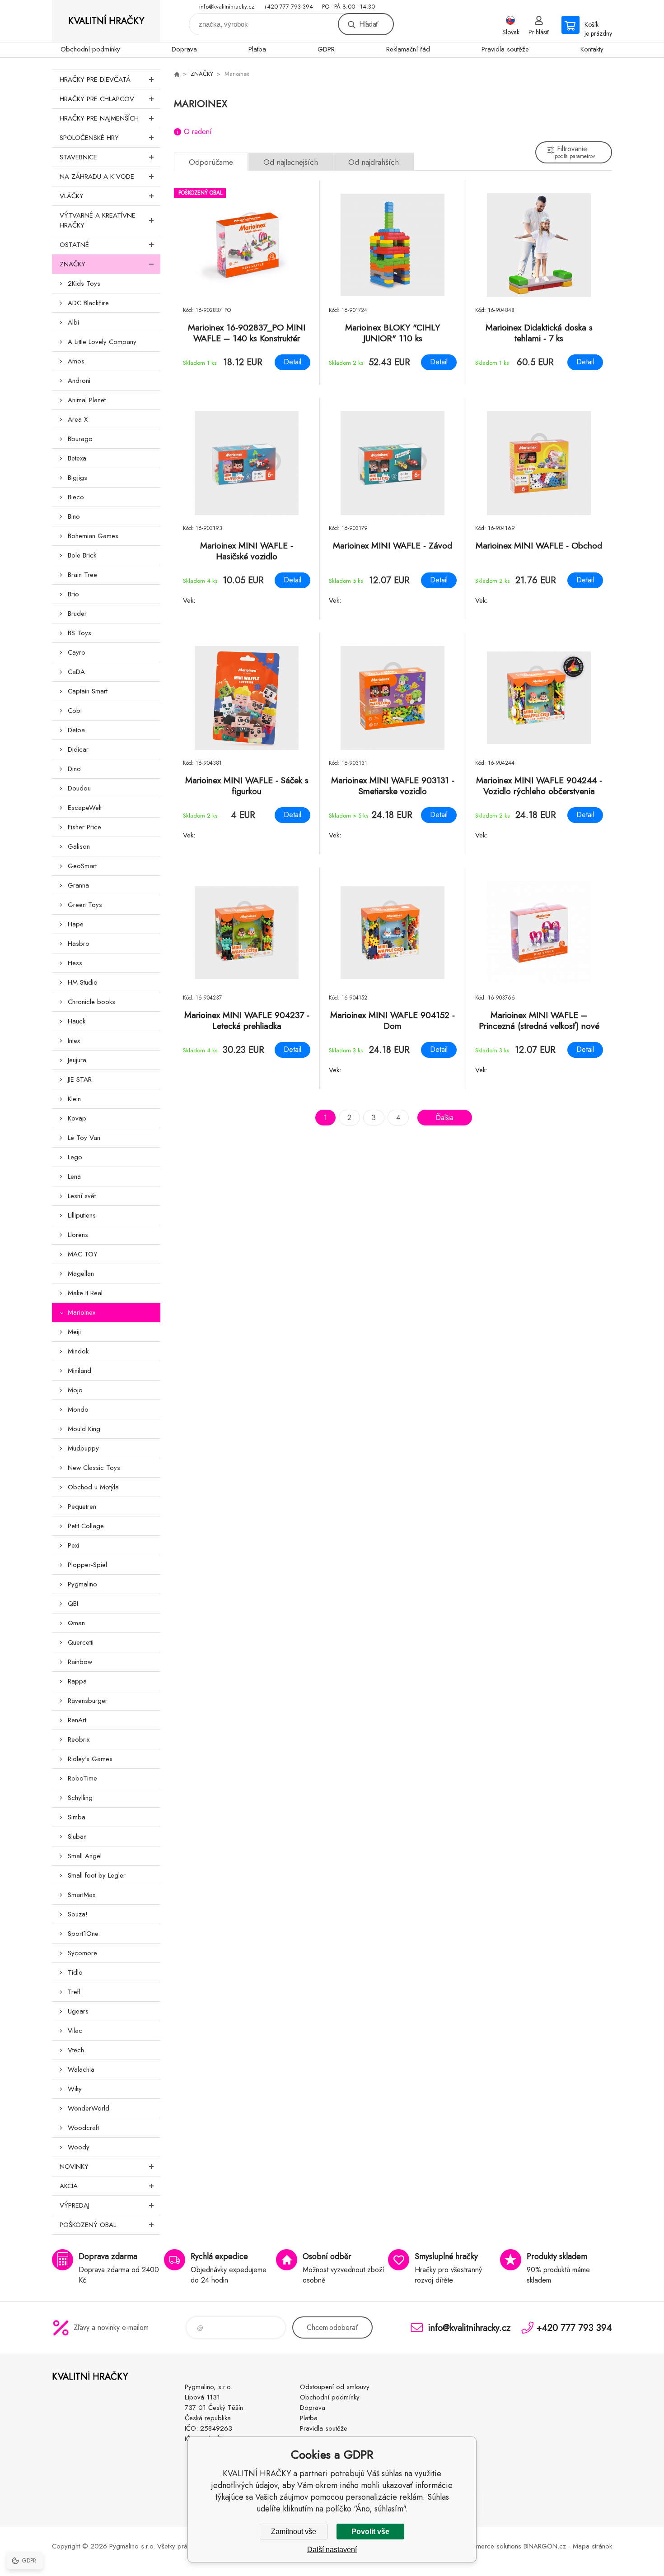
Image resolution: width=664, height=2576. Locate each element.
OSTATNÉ (74, 245)
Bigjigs (77, 478)
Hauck (77, 1021)
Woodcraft (83, 2128)
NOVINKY (74, 2167)
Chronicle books (91, 1002)
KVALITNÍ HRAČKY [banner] (106, 21)
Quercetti (81, 1642)
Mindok (78, 1351)
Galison (79, 846)
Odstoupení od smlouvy (335, 2387)
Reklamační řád (408, 49)
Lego (75, 1157)
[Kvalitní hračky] (177, 74)
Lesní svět (82, 1196)
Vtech (76, 2050)
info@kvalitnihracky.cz (227, 7)
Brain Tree (82, 575)
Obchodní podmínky (90, 49)
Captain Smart (88, 691)
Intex (74, 1041)
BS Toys (79, 633)
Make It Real (85, 1293)
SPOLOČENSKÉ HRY (89, 138)
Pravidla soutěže (505, 49)
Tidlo (75, 1972)
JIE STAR (80, 1079)
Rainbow (80, 1662)
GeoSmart (82, 866)
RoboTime (82, 1778)
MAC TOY (83, 1254)
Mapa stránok (592, 2546)
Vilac (75, 2031)
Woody (79, 2147)
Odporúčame (211, 162)
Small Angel (85, 1856)
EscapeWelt (85, 808)
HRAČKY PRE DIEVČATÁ (95, 79)
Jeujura (77, 1060)
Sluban (77, 1837)
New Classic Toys (94, 1468)
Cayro (77, 652)
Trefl (74, 1992)
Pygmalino (82, 1584)
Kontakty (592, 49)
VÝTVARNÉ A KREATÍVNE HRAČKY (98, 220)
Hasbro (79, 944)
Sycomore (82, 1953)
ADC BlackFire (88, 303)
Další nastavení (332, 2550)
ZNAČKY (72, 264)
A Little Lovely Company (102, 342)
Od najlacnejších (291, 162)
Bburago (80, 439)
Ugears (78, 2011)
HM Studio (83, 982)
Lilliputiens (82, 1215)
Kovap (77, 1118)
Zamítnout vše (294, 2532)
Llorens (78, 1235)
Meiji (74, 1332)
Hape (76, 924)
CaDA (76, 672)
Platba (257, 49)
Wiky (75, 2089)
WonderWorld (89, 2108)
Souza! (78, 1914)
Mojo (75, 1390)
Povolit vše (370, 2532)
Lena (74, 1176)
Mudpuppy (83, 1448)
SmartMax (82, 1895)
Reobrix (79, 1739)
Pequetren (82, 1507)
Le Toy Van (84, 1138)
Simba (77, 1817)
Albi (73, 322)
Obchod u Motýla (93, 1487)
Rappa (77, 1681)
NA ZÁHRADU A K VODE (97, 177)
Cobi (75, 711)
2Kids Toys (84, 284)
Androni (79, 381)
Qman (76, 1623)
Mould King (84, 1429)
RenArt (77, 1720)
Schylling (80, 1798)
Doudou (79, 788)
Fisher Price (84, 827)
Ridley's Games (90, 1759)
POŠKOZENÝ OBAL (88, 2225)
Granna (78, 885)
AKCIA (69, 2186)
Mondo (78, 1409)
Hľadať (369, 24)
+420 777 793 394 (288, 7)
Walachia (81, 2069)
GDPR (326, 49)
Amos (76, 361)
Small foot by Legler (97, 1875)
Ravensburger (88, 1701)
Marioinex (82, 1312)
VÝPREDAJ (75, 2205)
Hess (75, 963)
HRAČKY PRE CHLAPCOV (97, 99)
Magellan (81, 1274)
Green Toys (85, 905)
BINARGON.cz (545, 2546)
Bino (74, 516)
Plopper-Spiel (87, 1565)
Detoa (76, 730)
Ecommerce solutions (491, 2546)
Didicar (78, 749)
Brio (73, 594)
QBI (73, 1604)
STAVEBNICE (78, 157)
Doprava (184, 49)
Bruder (77, 614)
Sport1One (83, 1934)
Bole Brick (82, 555)
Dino (74, 769)
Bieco (76, 497)
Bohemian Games (93, 536)
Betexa (77, 458)
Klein (74, 1099)
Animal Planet (87, 400)
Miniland (79, 1371)
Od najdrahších (374, 162)
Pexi (73, 1545)
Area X (78, 419)
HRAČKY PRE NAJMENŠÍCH (99, 118)
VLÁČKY (72, 196)
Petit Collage (86, 1526)
